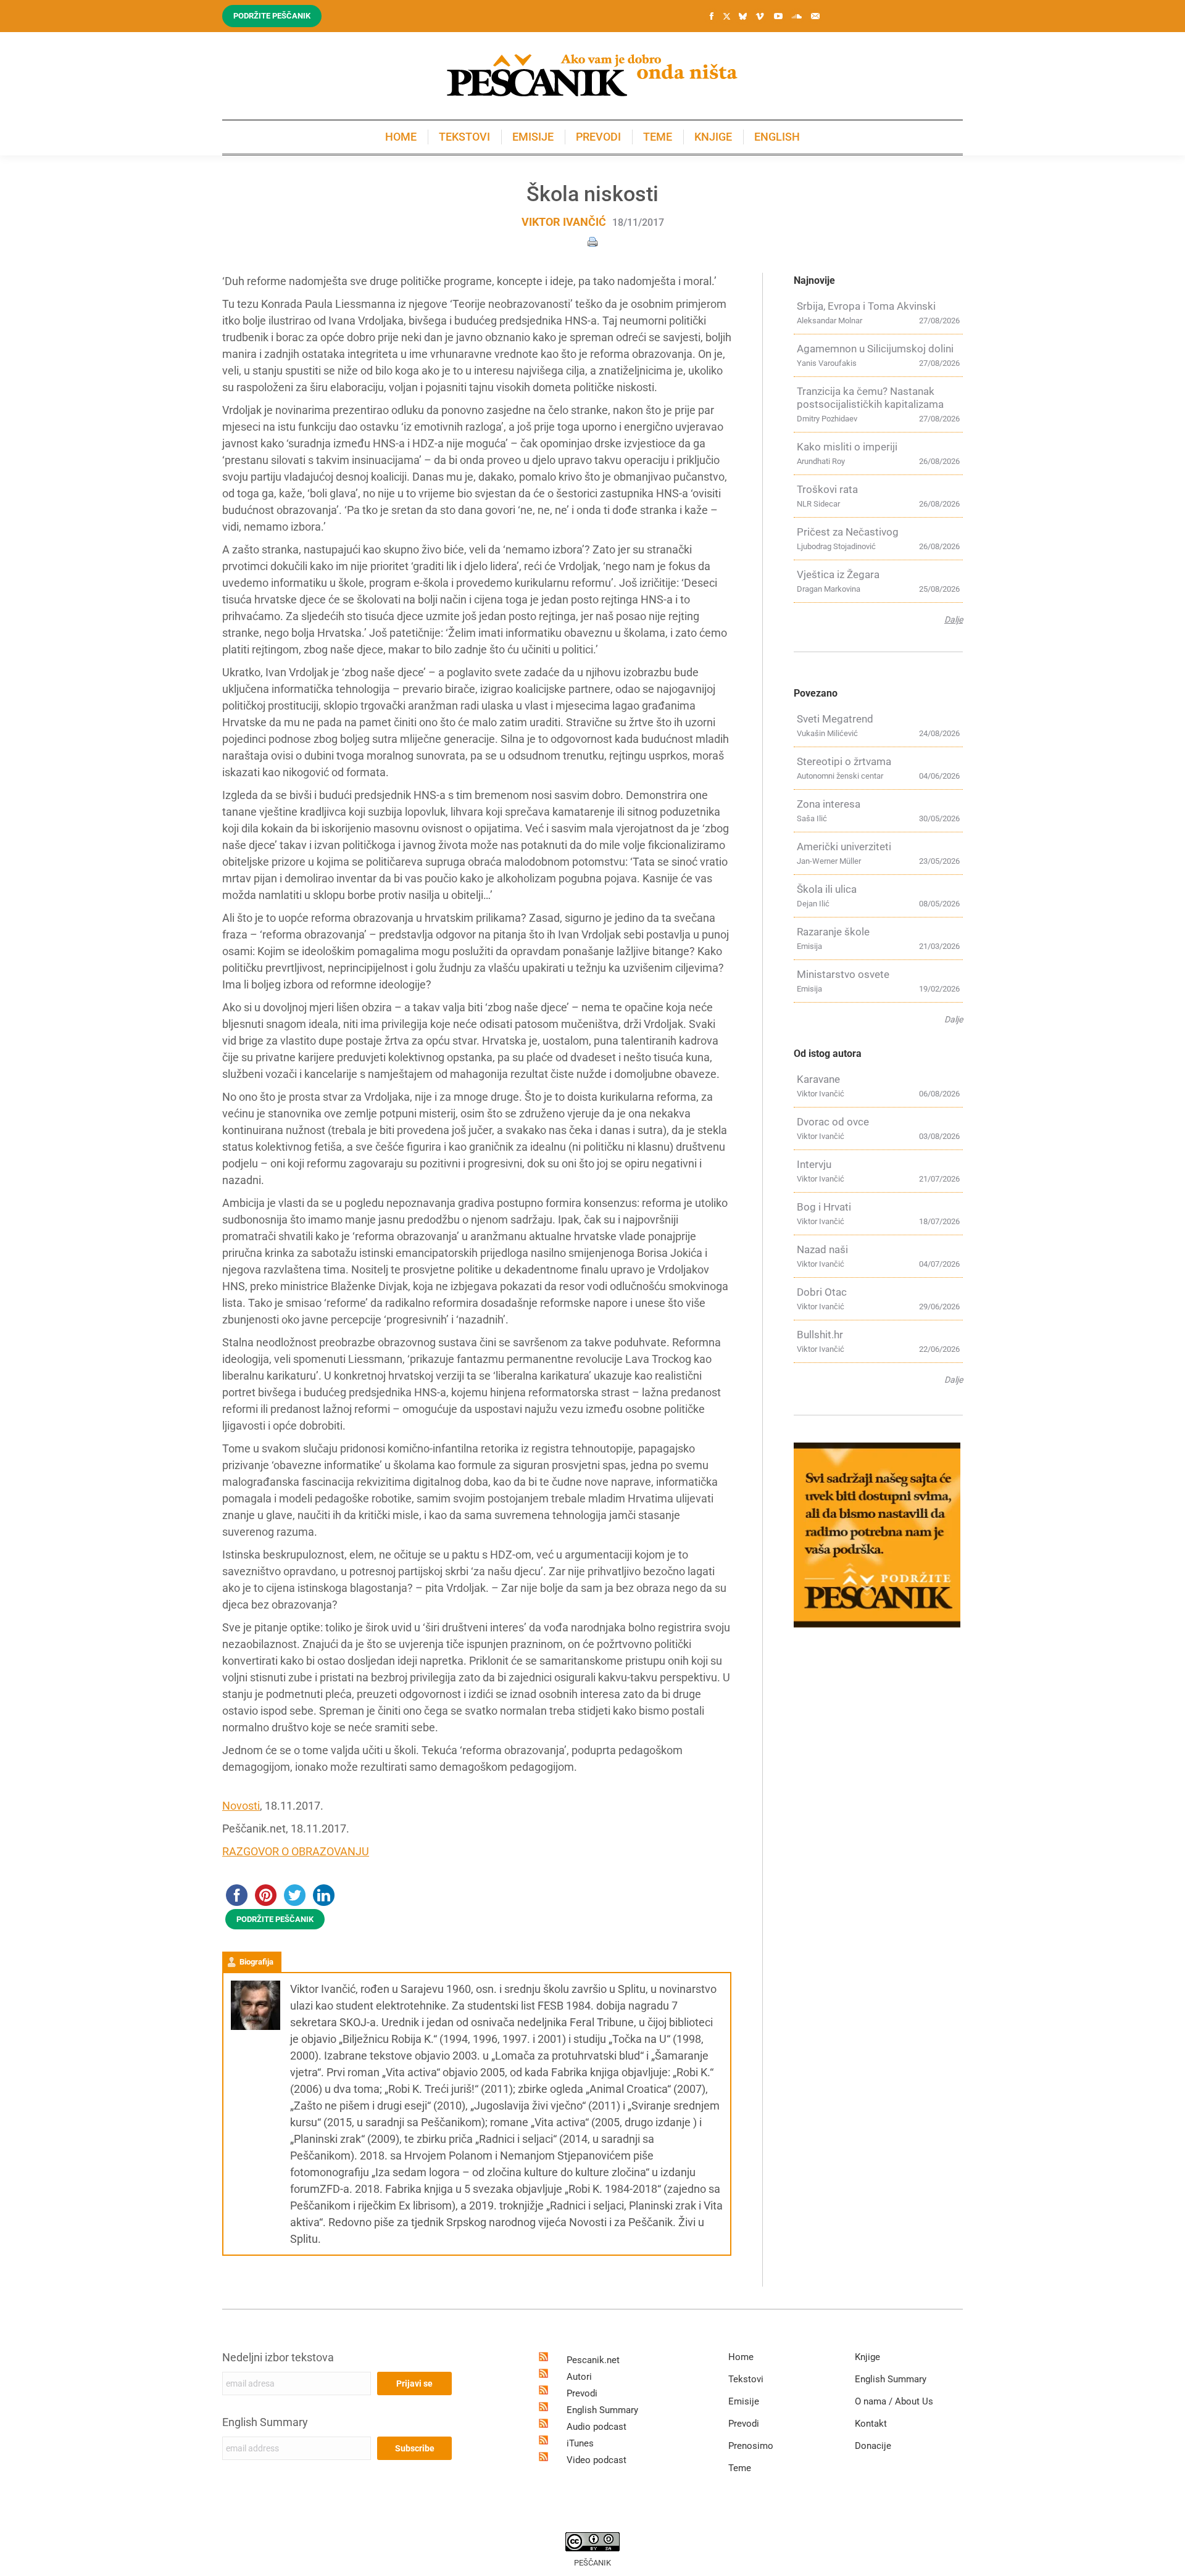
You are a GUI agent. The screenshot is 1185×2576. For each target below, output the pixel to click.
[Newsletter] (815, 16)
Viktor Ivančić (564, 222)
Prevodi (582, 2393)
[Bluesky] (742, 17)
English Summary (265, 2422)
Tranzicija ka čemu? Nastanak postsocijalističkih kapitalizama (870, 398)
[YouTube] (778, 16)
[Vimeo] (760, 16)
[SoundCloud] (797, 16)
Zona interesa (829, 804)
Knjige (867, 2357)
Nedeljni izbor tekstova (278, 2357)
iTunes (580, 2443)
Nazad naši (822, 1249)
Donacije (873, 2446)
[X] (726, 17)
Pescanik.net (593, 2360)
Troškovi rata (827, 489)
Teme (740, 2468)
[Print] (592, 241)
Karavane (818, 1079)
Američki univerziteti (844, 847)
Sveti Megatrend (835, 719)
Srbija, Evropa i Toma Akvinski (866, 306)
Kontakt (871, 2424)
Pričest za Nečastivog (848, 532)
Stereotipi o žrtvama (844, 761)
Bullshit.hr (820, 1335)
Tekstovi (746, 2379)
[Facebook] (712, 16)
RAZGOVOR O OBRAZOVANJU (296, 1851)
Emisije (744, 2401)
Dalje (954, 619)
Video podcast (597, 2460)
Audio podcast (597, 2427)
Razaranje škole (833, 932)
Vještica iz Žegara (838, 574)
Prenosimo (751, 2446)
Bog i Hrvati (824, 1207)
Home (741, 2357)
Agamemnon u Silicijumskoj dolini (875, 349)
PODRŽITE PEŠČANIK (275, 1919)
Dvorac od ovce (833, 1122)
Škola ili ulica (827, 889)
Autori (579, 2377)
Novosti (241, 1806)
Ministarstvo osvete (843, 974)
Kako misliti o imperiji (847, 447)
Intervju (814, 1164)
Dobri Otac (822, 1292)
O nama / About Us (894, 2401)
